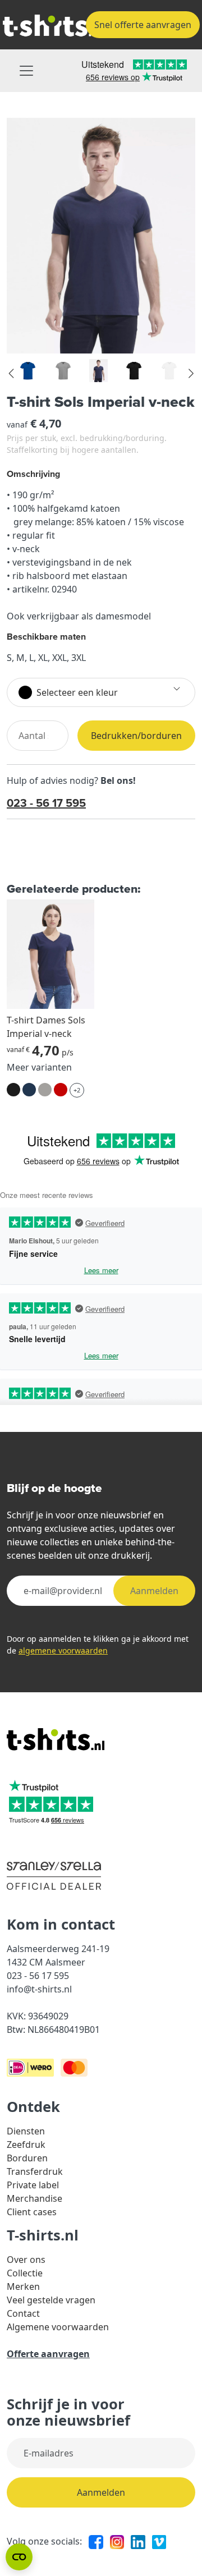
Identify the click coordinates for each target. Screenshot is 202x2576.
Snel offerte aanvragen (143, 25)
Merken (23, 2286)
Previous (12, 374)
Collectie (25, 2273)
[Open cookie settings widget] (19, 2557)
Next (190, 374)
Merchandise (35, 2198)
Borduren (27, 2158)
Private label (33, 2185)
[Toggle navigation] (26, 71)
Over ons (26, 2260)
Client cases (32, 2212)
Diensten (26, 2131)
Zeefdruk (26, 2145)
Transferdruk (35, 2171)
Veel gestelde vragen (51, 2300)
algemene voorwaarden (63, 1650)
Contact (23, 2313)
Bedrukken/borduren (136, 736)
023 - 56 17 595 (46, 803)
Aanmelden (154, 1591)
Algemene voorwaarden (58, 2327)
